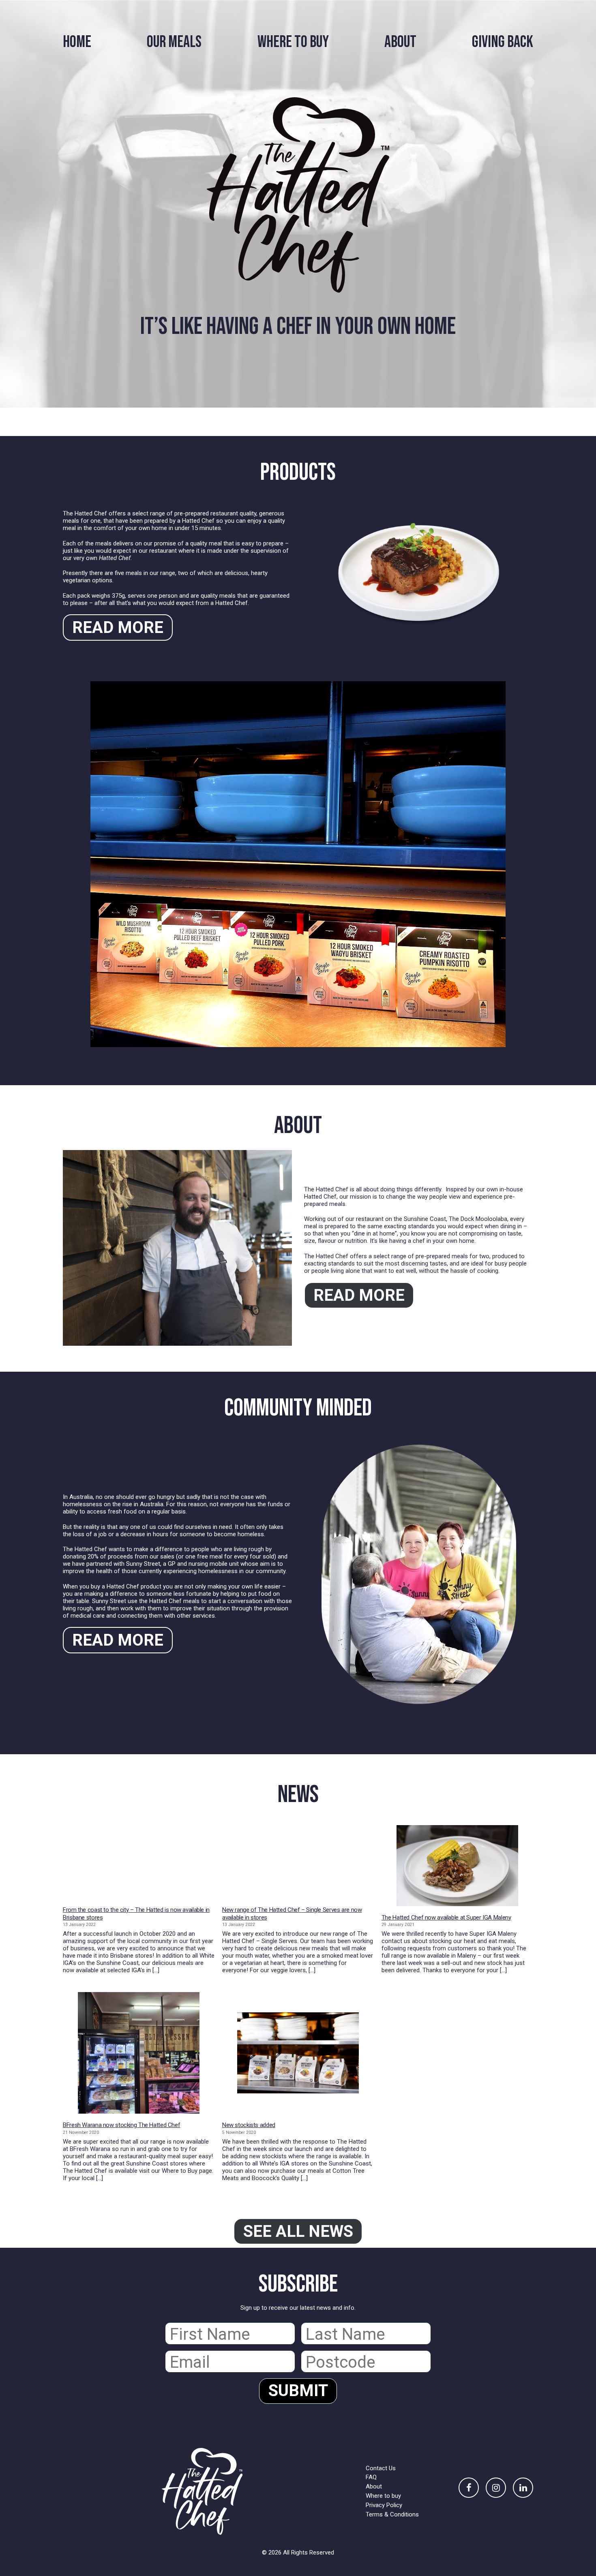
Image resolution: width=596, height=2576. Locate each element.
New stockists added (249, 2125)
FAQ (371, 2477)
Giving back (503, 42)
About (400, 42)
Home (77, 42)
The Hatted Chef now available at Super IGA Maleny (446, 1918)
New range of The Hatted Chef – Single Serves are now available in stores (292, 1914)
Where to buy (383, 2496)
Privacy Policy (384, 2505)
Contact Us (381, 2468)
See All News (298, 2231)
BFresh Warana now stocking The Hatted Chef (121, 2125)
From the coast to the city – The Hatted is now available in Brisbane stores (136, 1914)
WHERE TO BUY (293, 42)
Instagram (496, 2488)
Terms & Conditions (392, 2514)
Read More (118, 627)
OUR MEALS (174, 42)
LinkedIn (523, 2488)
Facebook (469, 2488)
